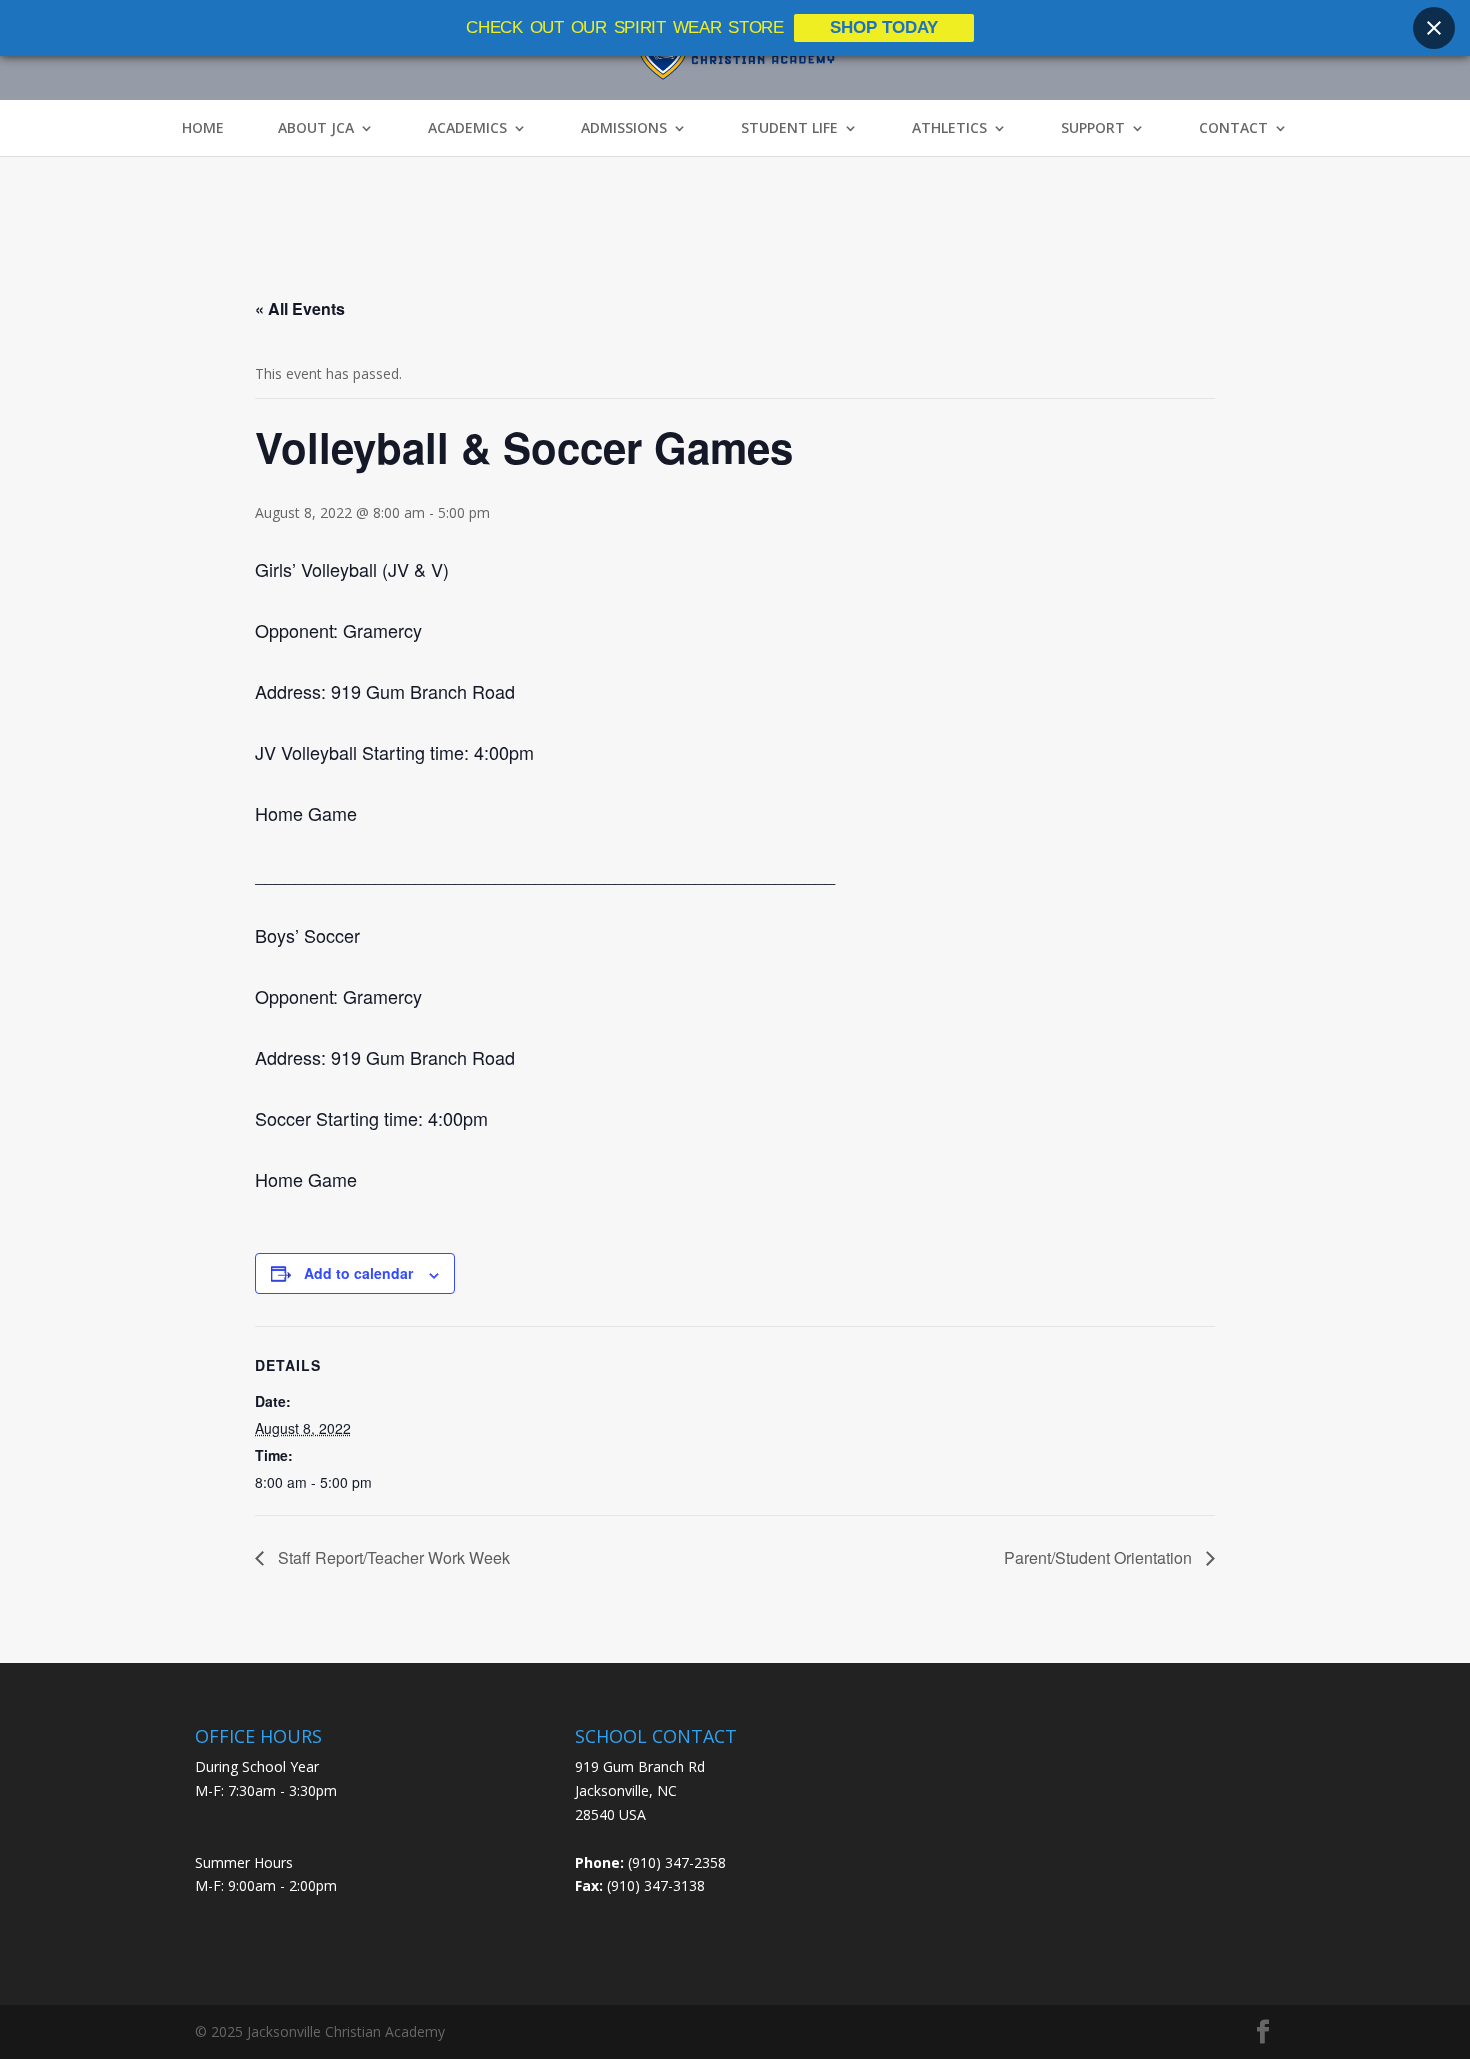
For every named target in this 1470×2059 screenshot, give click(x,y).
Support (1093, 128)
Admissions (624, 128)
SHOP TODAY (884, 27)
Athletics (949, 128)
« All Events (300, 308)
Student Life (789, 128)
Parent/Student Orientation (1100, 1557)
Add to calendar (358, 1273)
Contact (1233, 128)
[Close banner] (1434, 28)
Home (203, 128)
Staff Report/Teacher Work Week (392, 1557)
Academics (467, 128)
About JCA (316, 128)
